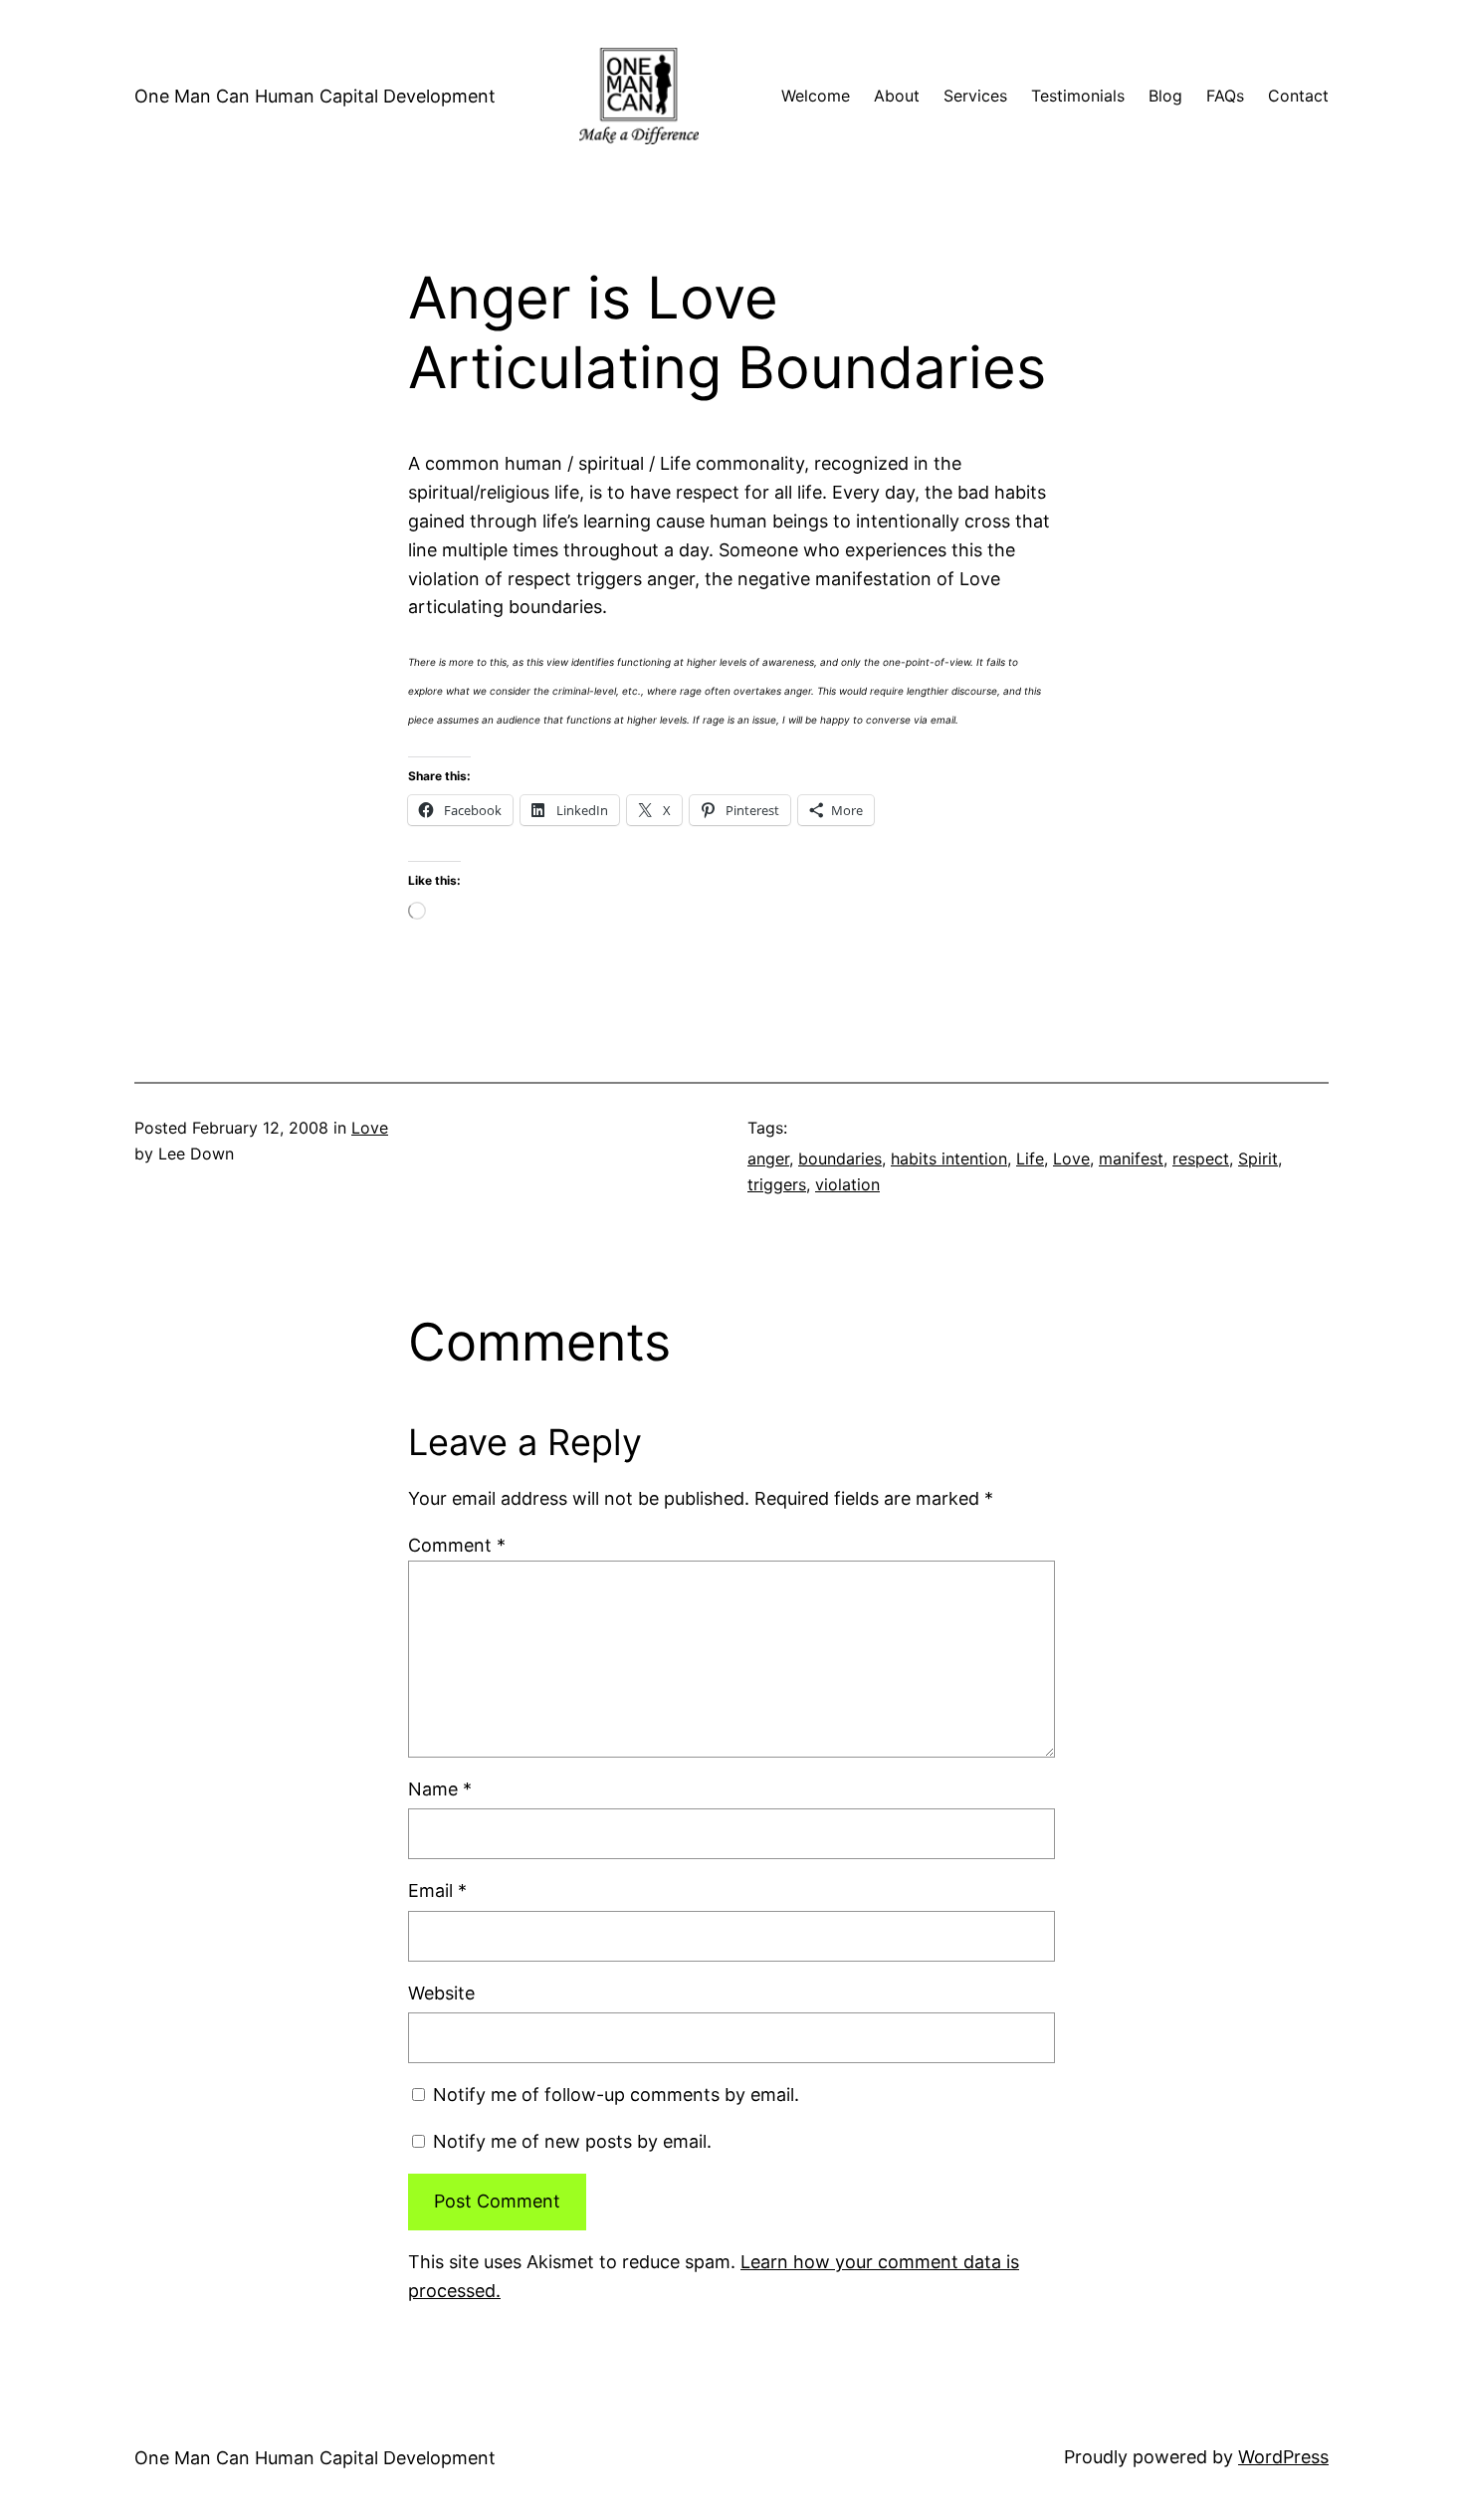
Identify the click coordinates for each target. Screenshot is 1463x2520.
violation (847, 1184)
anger (768, 1158)
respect (1201, 1158)
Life (1030, 1158)
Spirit (1258, 1158)
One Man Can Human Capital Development (315, 96)
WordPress (1283, 2457)
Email (437, 1890)
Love (370, 1128)
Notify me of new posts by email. (572, 2141)
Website (441, 1993)
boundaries (840, 1158)
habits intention (949, 1158)
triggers (777, 1184)
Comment (457, 1545)
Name (440, 1789)
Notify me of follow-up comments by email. (616, 2095)
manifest (1131, 1158)
